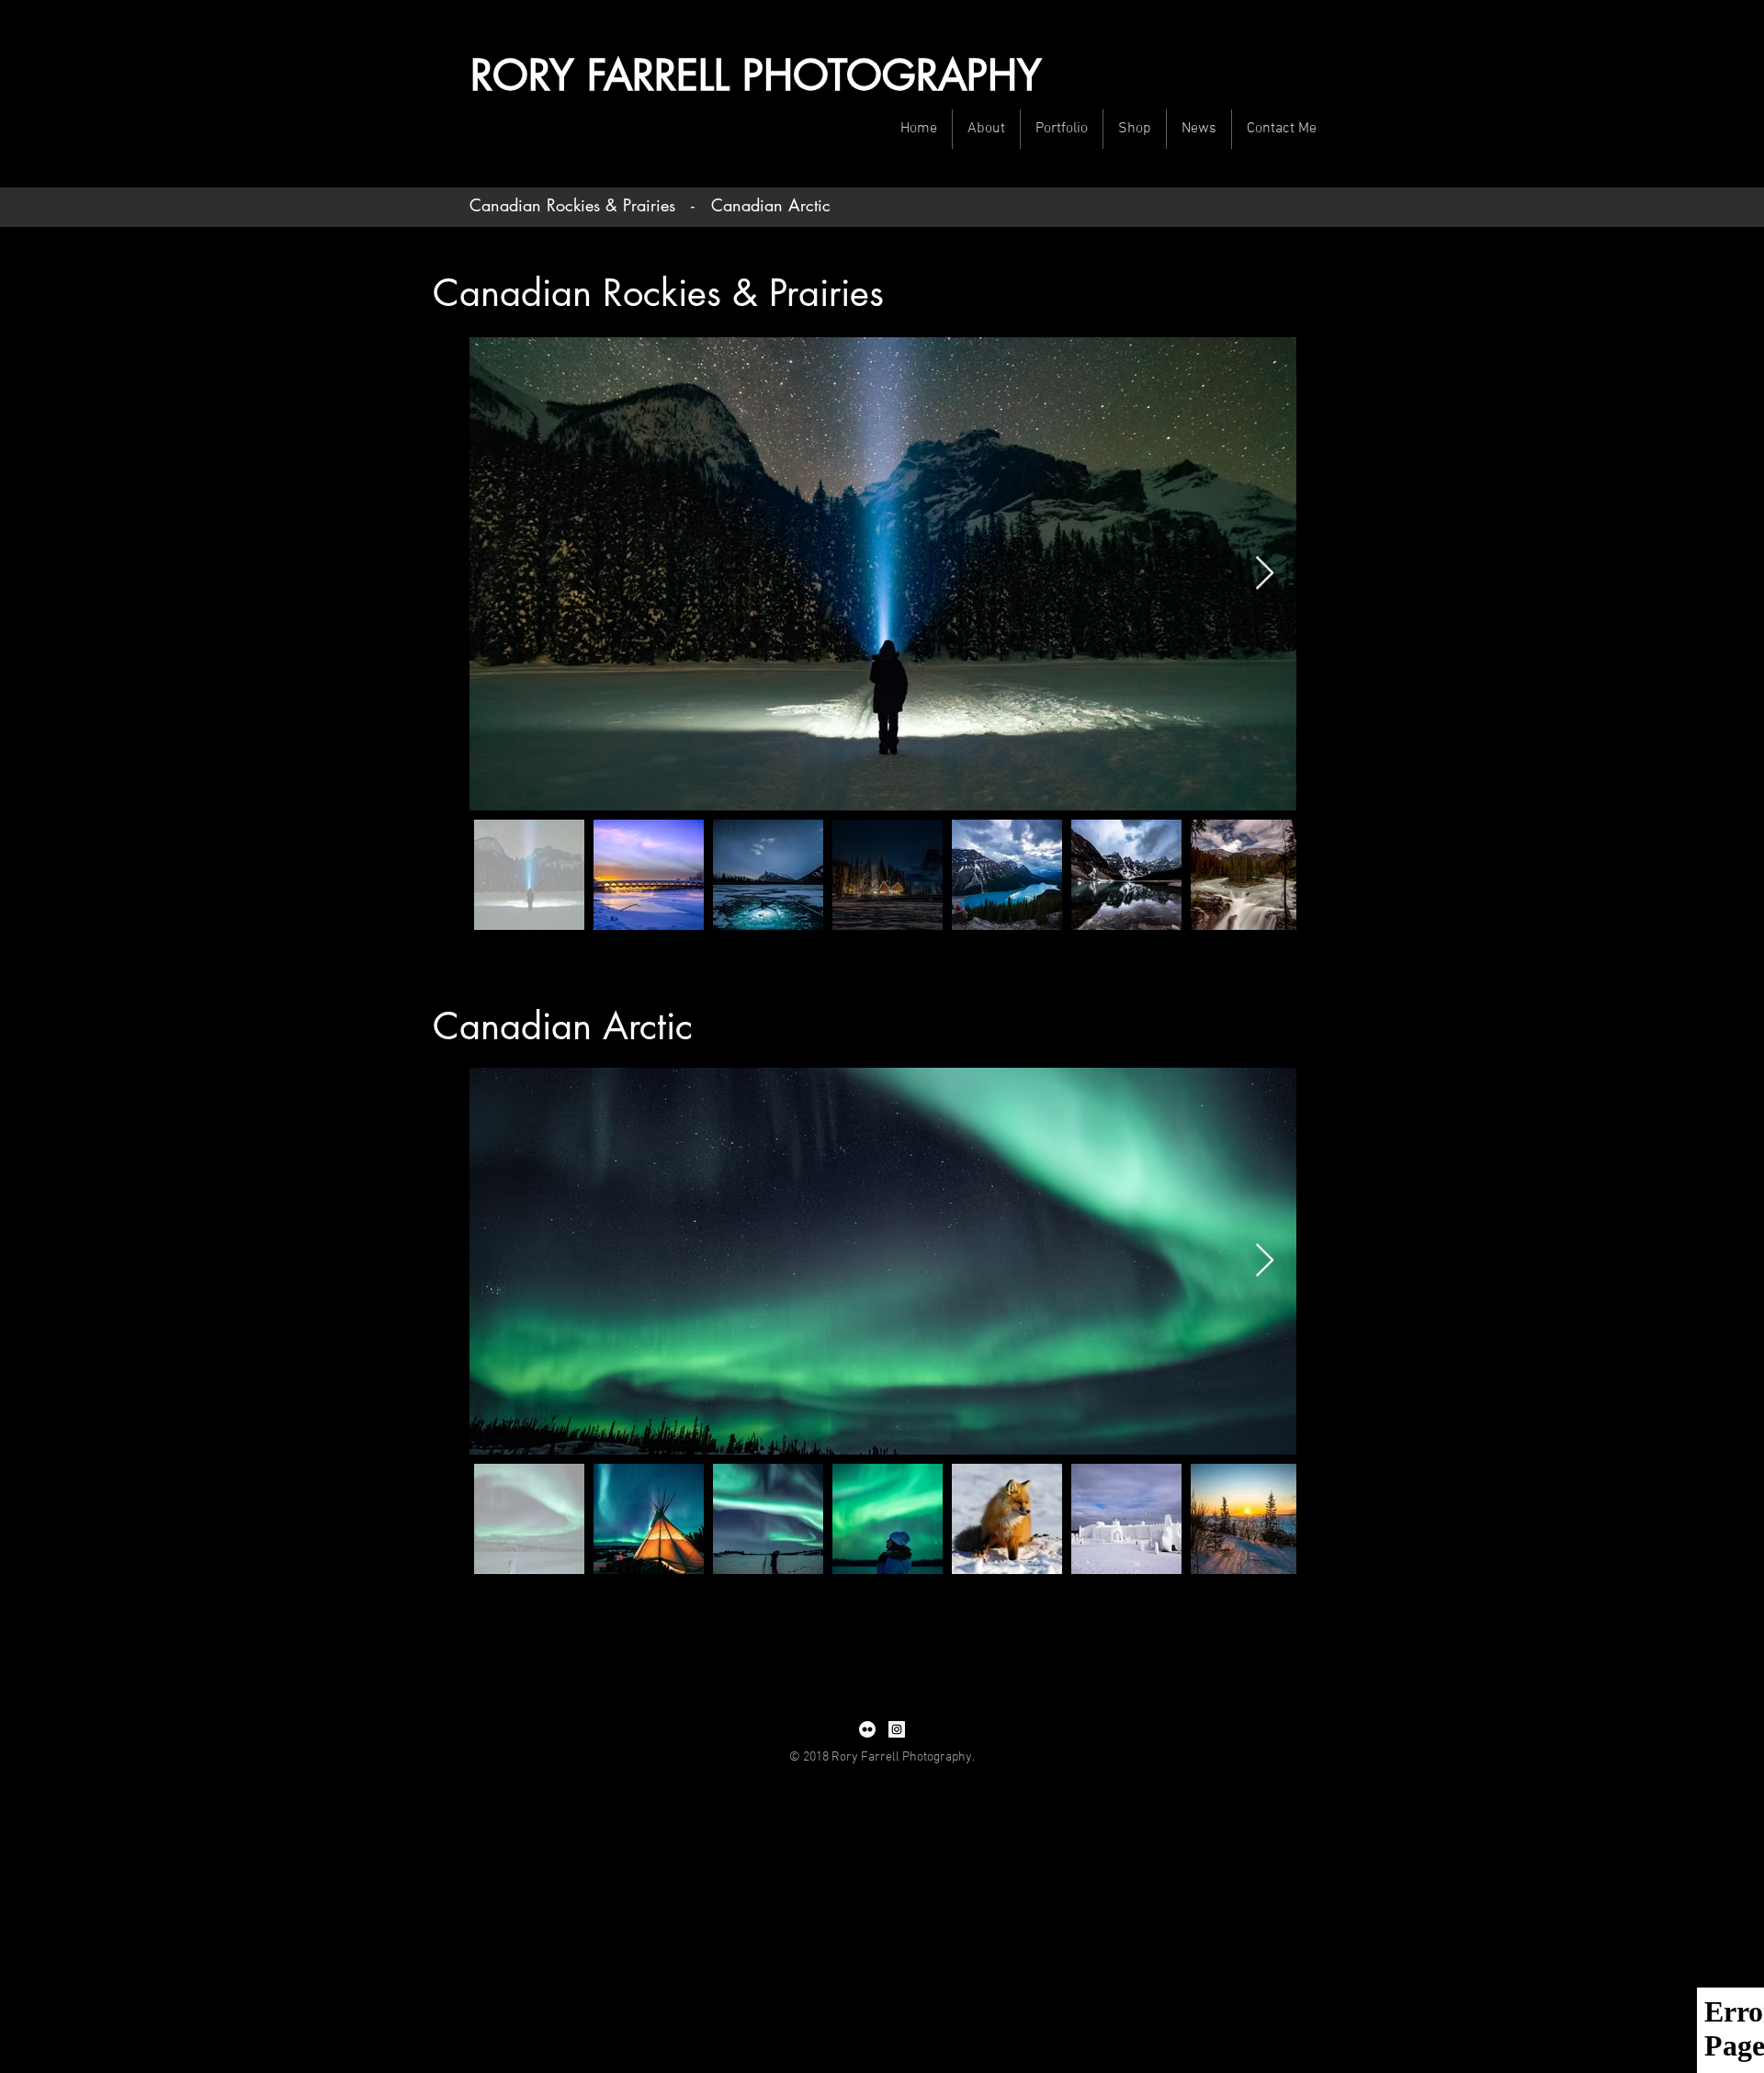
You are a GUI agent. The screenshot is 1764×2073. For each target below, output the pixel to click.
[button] (986, 129)
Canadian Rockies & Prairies (572, 205)
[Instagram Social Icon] (897, 1729)
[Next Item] (1265, 574)
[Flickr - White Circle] (867, 1729)
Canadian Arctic (771, 205)
